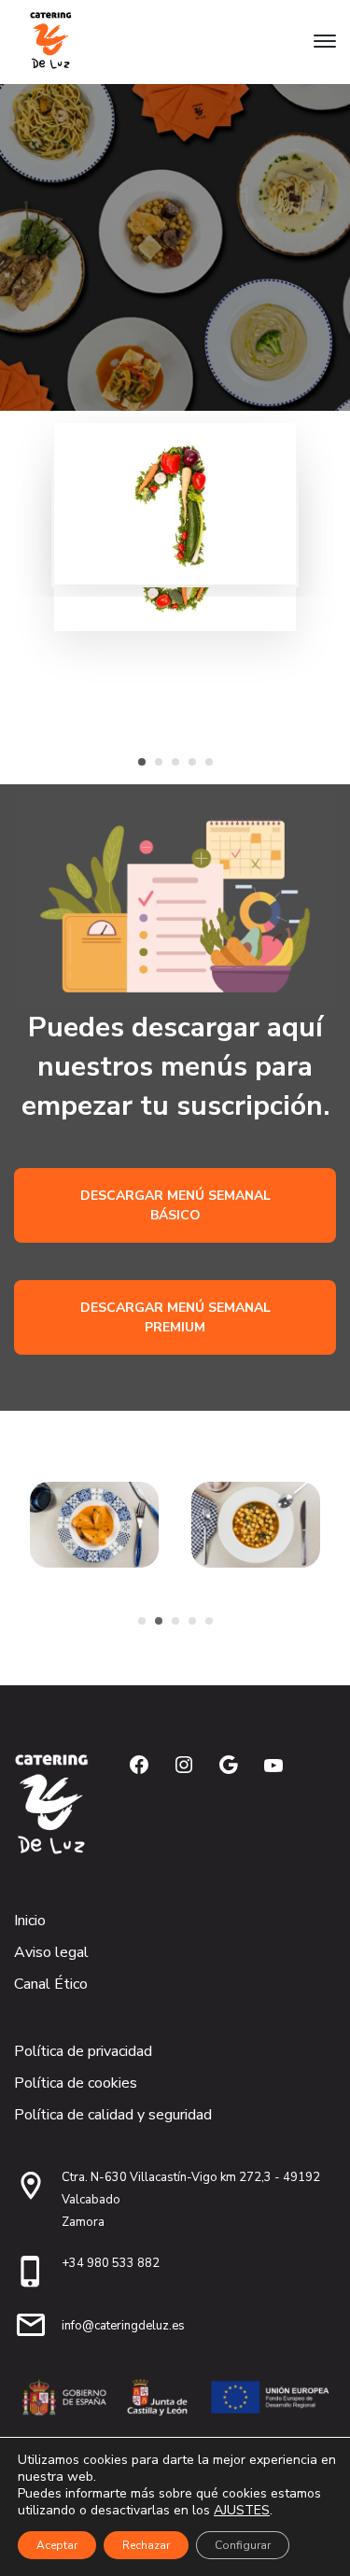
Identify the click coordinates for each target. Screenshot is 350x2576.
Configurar (243, 2545)
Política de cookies (76, 2083)
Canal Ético (51, 1984)
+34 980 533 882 (111, 2263)
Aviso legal (51, 1952)
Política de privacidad (83, 2051)
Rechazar (146, 2545)
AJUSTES (242, 2511)
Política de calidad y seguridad (113, 2115)
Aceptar (57, 2545)
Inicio (30, 1921)
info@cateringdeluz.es (123, 2326)
